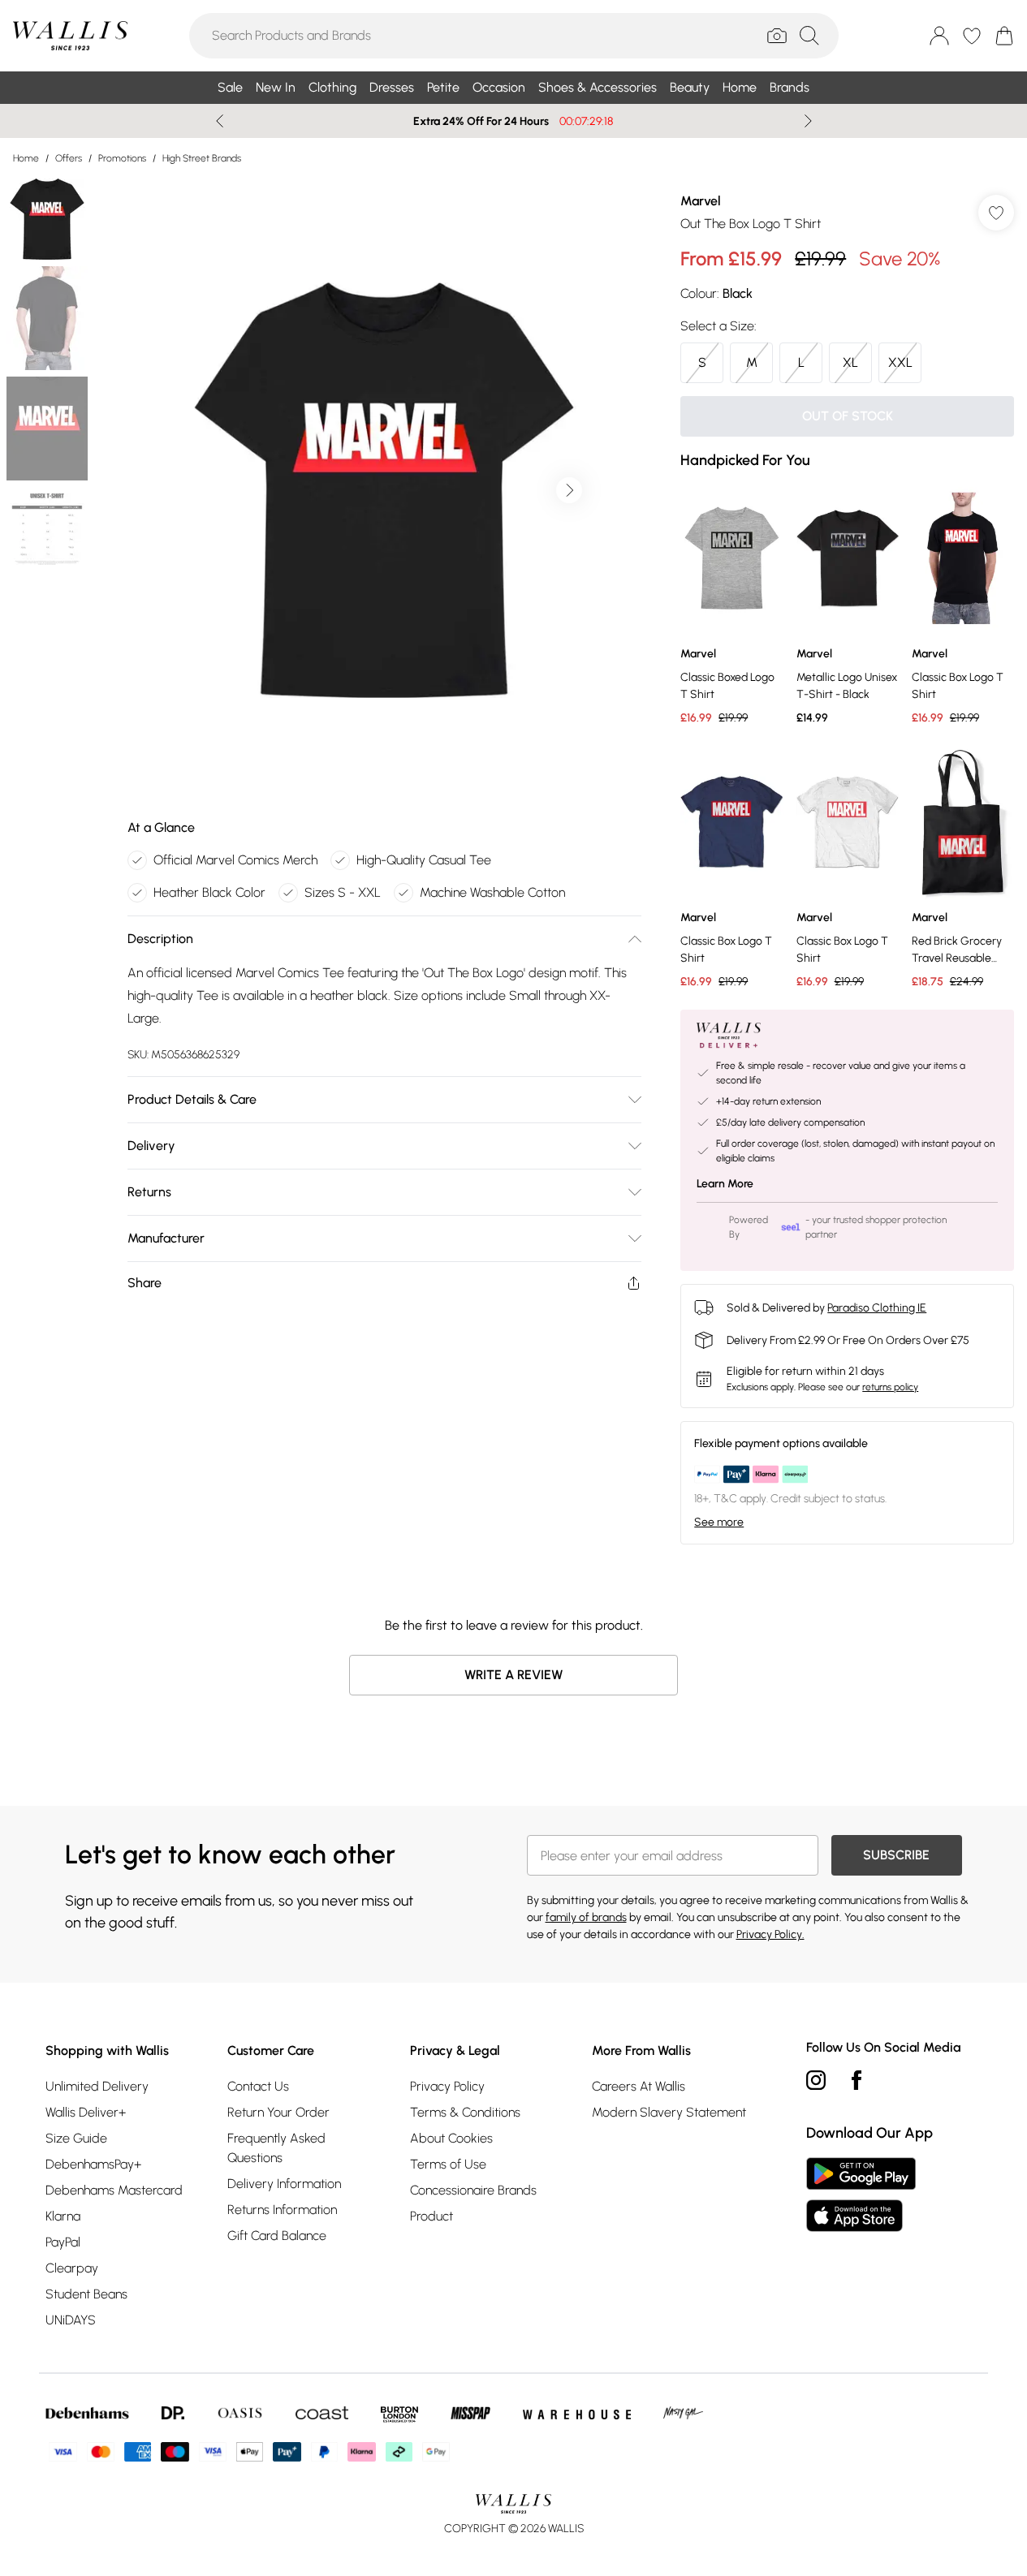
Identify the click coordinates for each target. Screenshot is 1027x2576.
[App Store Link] (861, 2195)
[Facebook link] (857, 2080)
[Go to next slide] (569, 490)
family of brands (586, 1917)
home (26, 158)
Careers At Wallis (639, 2086)
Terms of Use (448, 2164)
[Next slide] (808, 121)
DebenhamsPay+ (93, 2164)
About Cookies (451, 2138)
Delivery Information (284, 2184)
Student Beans (86, 2294)
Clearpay (72, 2268)
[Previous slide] (220, 121)
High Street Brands (202, 158)
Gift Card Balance (277, 2236)
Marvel (701, 201)
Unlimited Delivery (97, 2086)
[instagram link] (816, 2080)
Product (432, 2216)
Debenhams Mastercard (114, 2190)
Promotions (122, 158)
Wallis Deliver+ (86, 2112)
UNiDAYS (71, 2320)
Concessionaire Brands (473, 2190)
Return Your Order (278, 2112)
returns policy (890, 1387)
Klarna (63, 2216)
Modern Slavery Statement (669, 2112)
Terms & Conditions (465, 2112)
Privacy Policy (447, 2086)
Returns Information (282, 2210)
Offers (69, 158)
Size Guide (76, 2138)
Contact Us (258, 2086)
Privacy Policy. (770, 1934)
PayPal (63, 2242)
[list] (384, 490)
